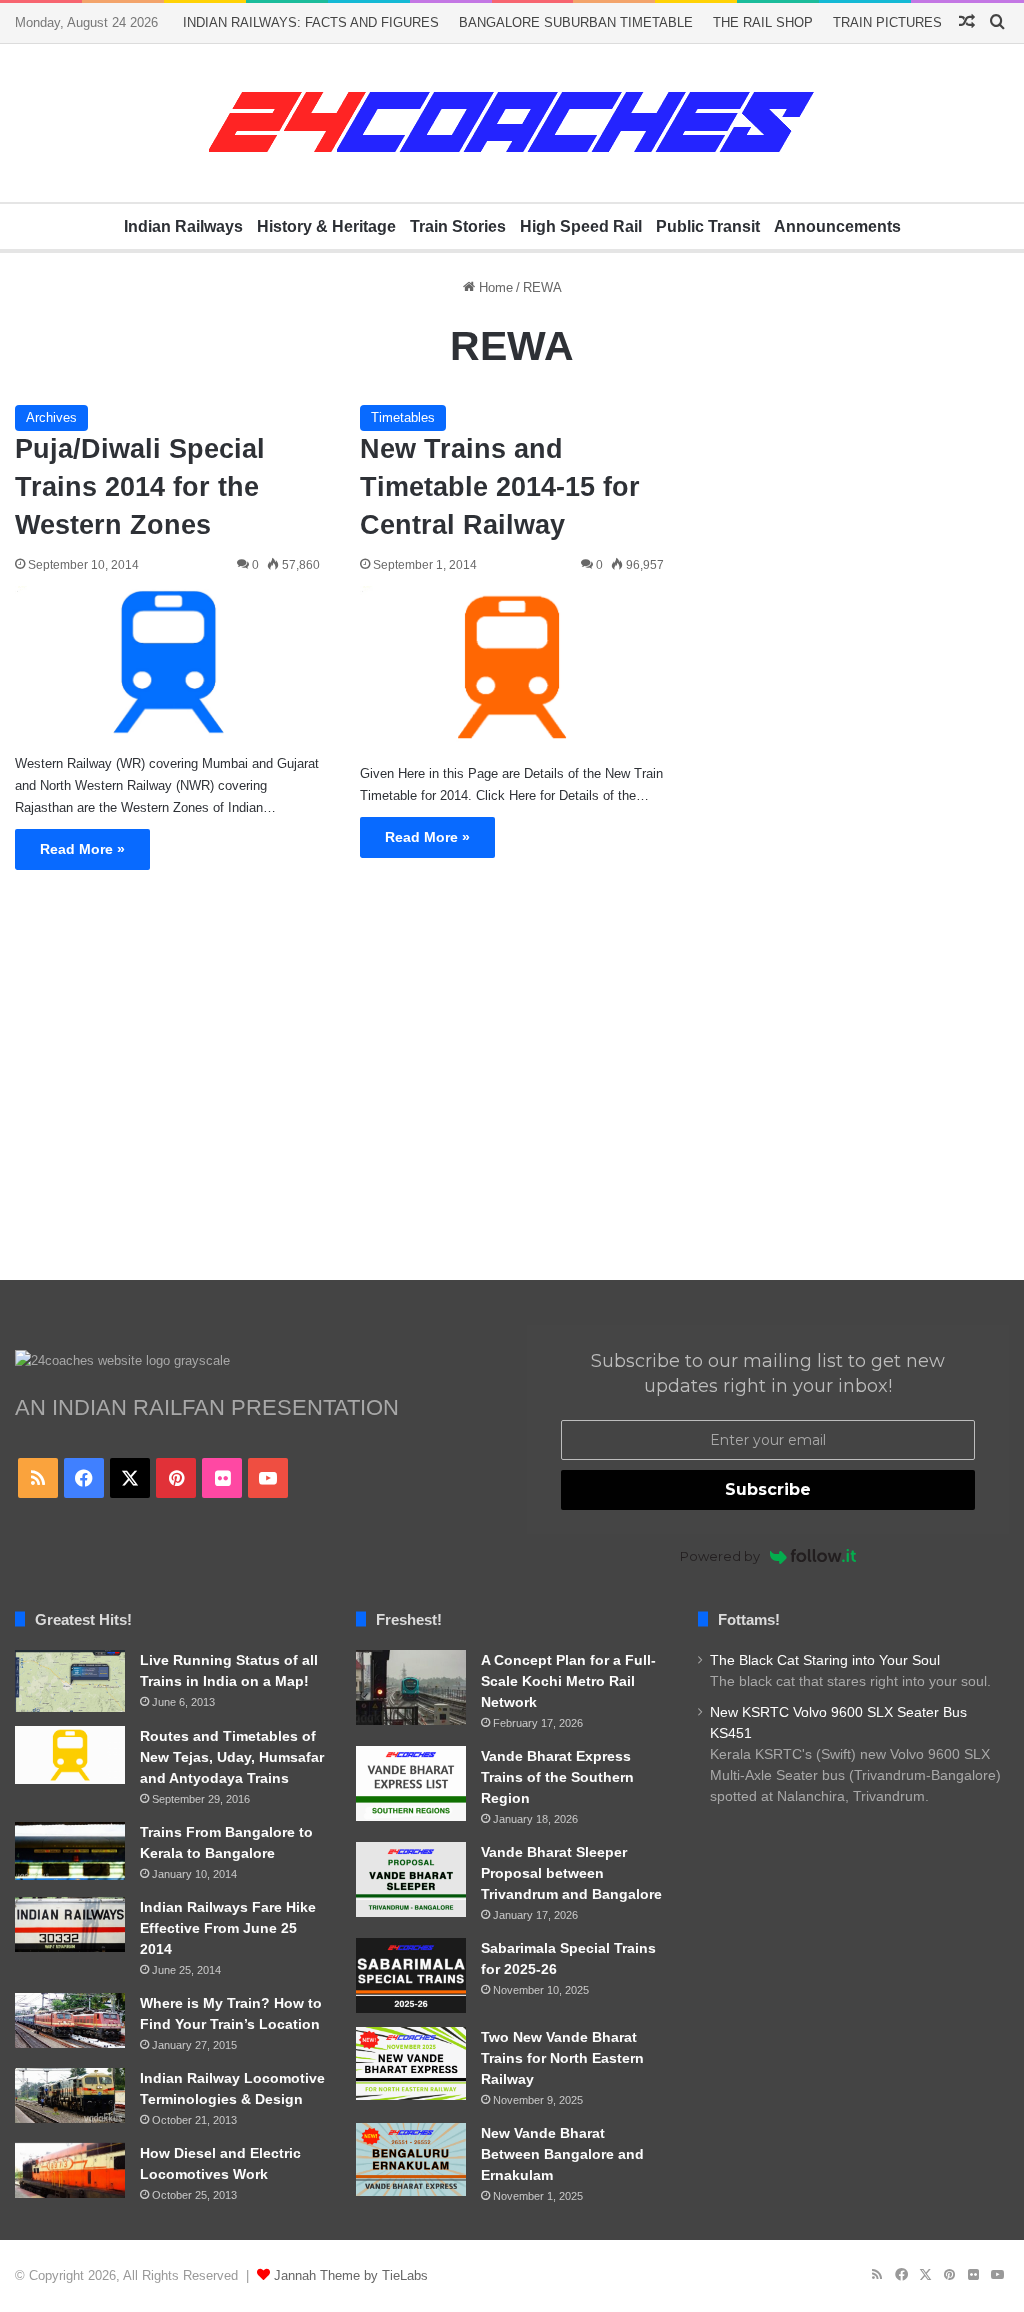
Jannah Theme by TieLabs (351, 2275)
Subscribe (768, 1489)
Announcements (837, 226)
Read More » (82, 849)
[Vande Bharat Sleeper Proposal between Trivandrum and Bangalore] (411, 1879)
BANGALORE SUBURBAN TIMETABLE (576, 22)
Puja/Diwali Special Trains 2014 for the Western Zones (140, 487)
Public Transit (708, 226)
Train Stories (458, 226)
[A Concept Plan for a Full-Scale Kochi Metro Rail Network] (411, 1687)
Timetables (403, 417)
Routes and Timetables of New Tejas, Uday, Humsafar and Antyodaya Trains (232, 1757)
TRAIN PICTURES (887, 22)
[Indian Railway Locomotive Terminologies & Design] (70, 2095)
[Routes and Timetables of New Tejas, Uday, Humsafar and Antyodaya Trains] (70, 1755)
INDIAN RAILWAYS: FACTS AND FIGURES (311, 22)
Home (494, 287)
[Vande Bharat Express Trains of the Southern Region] (411, 1783)
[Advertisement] (512, 1090)
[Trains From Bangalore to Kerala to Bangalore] (70, 1851)
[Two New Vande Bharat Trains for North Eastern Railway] (411, 2064)
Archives (51, 417)
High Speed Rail (581, 226)
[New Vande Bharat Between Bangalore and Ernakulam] (411, 2160)
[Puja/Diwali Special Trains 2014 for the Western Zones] (167, 662)
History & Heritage (326, 226)
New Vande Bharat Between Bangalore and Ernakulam (562, 2154)
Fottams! (749, 1619)
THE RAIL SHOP (763, 22)
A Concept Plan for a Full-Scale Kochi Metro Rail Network (568, 1681)
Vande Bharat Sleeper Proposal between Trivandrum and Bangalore (571, 1873)
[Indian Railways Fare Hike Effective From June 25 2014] (70, 1924)
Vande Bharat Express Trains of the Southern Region (557, 1777)
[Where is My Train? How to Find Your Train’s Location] (70, 2020)
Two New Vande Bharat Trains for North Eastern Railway (562, 2058)
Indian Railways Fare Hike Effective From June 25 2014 (228, 1928)
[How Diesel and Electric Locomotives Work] (70, 2170)
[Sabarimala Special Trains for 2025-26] (411, 1975)
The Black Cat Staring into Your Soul (825, 1660)
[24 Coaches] (512, 123)
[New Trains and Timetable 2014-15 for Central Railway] (512, 667)
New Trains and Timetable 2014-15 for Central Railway (500, 487)
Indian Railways (183, 226)
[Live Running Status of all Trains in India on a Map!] (70, 1681)
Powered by (720, 1556)
